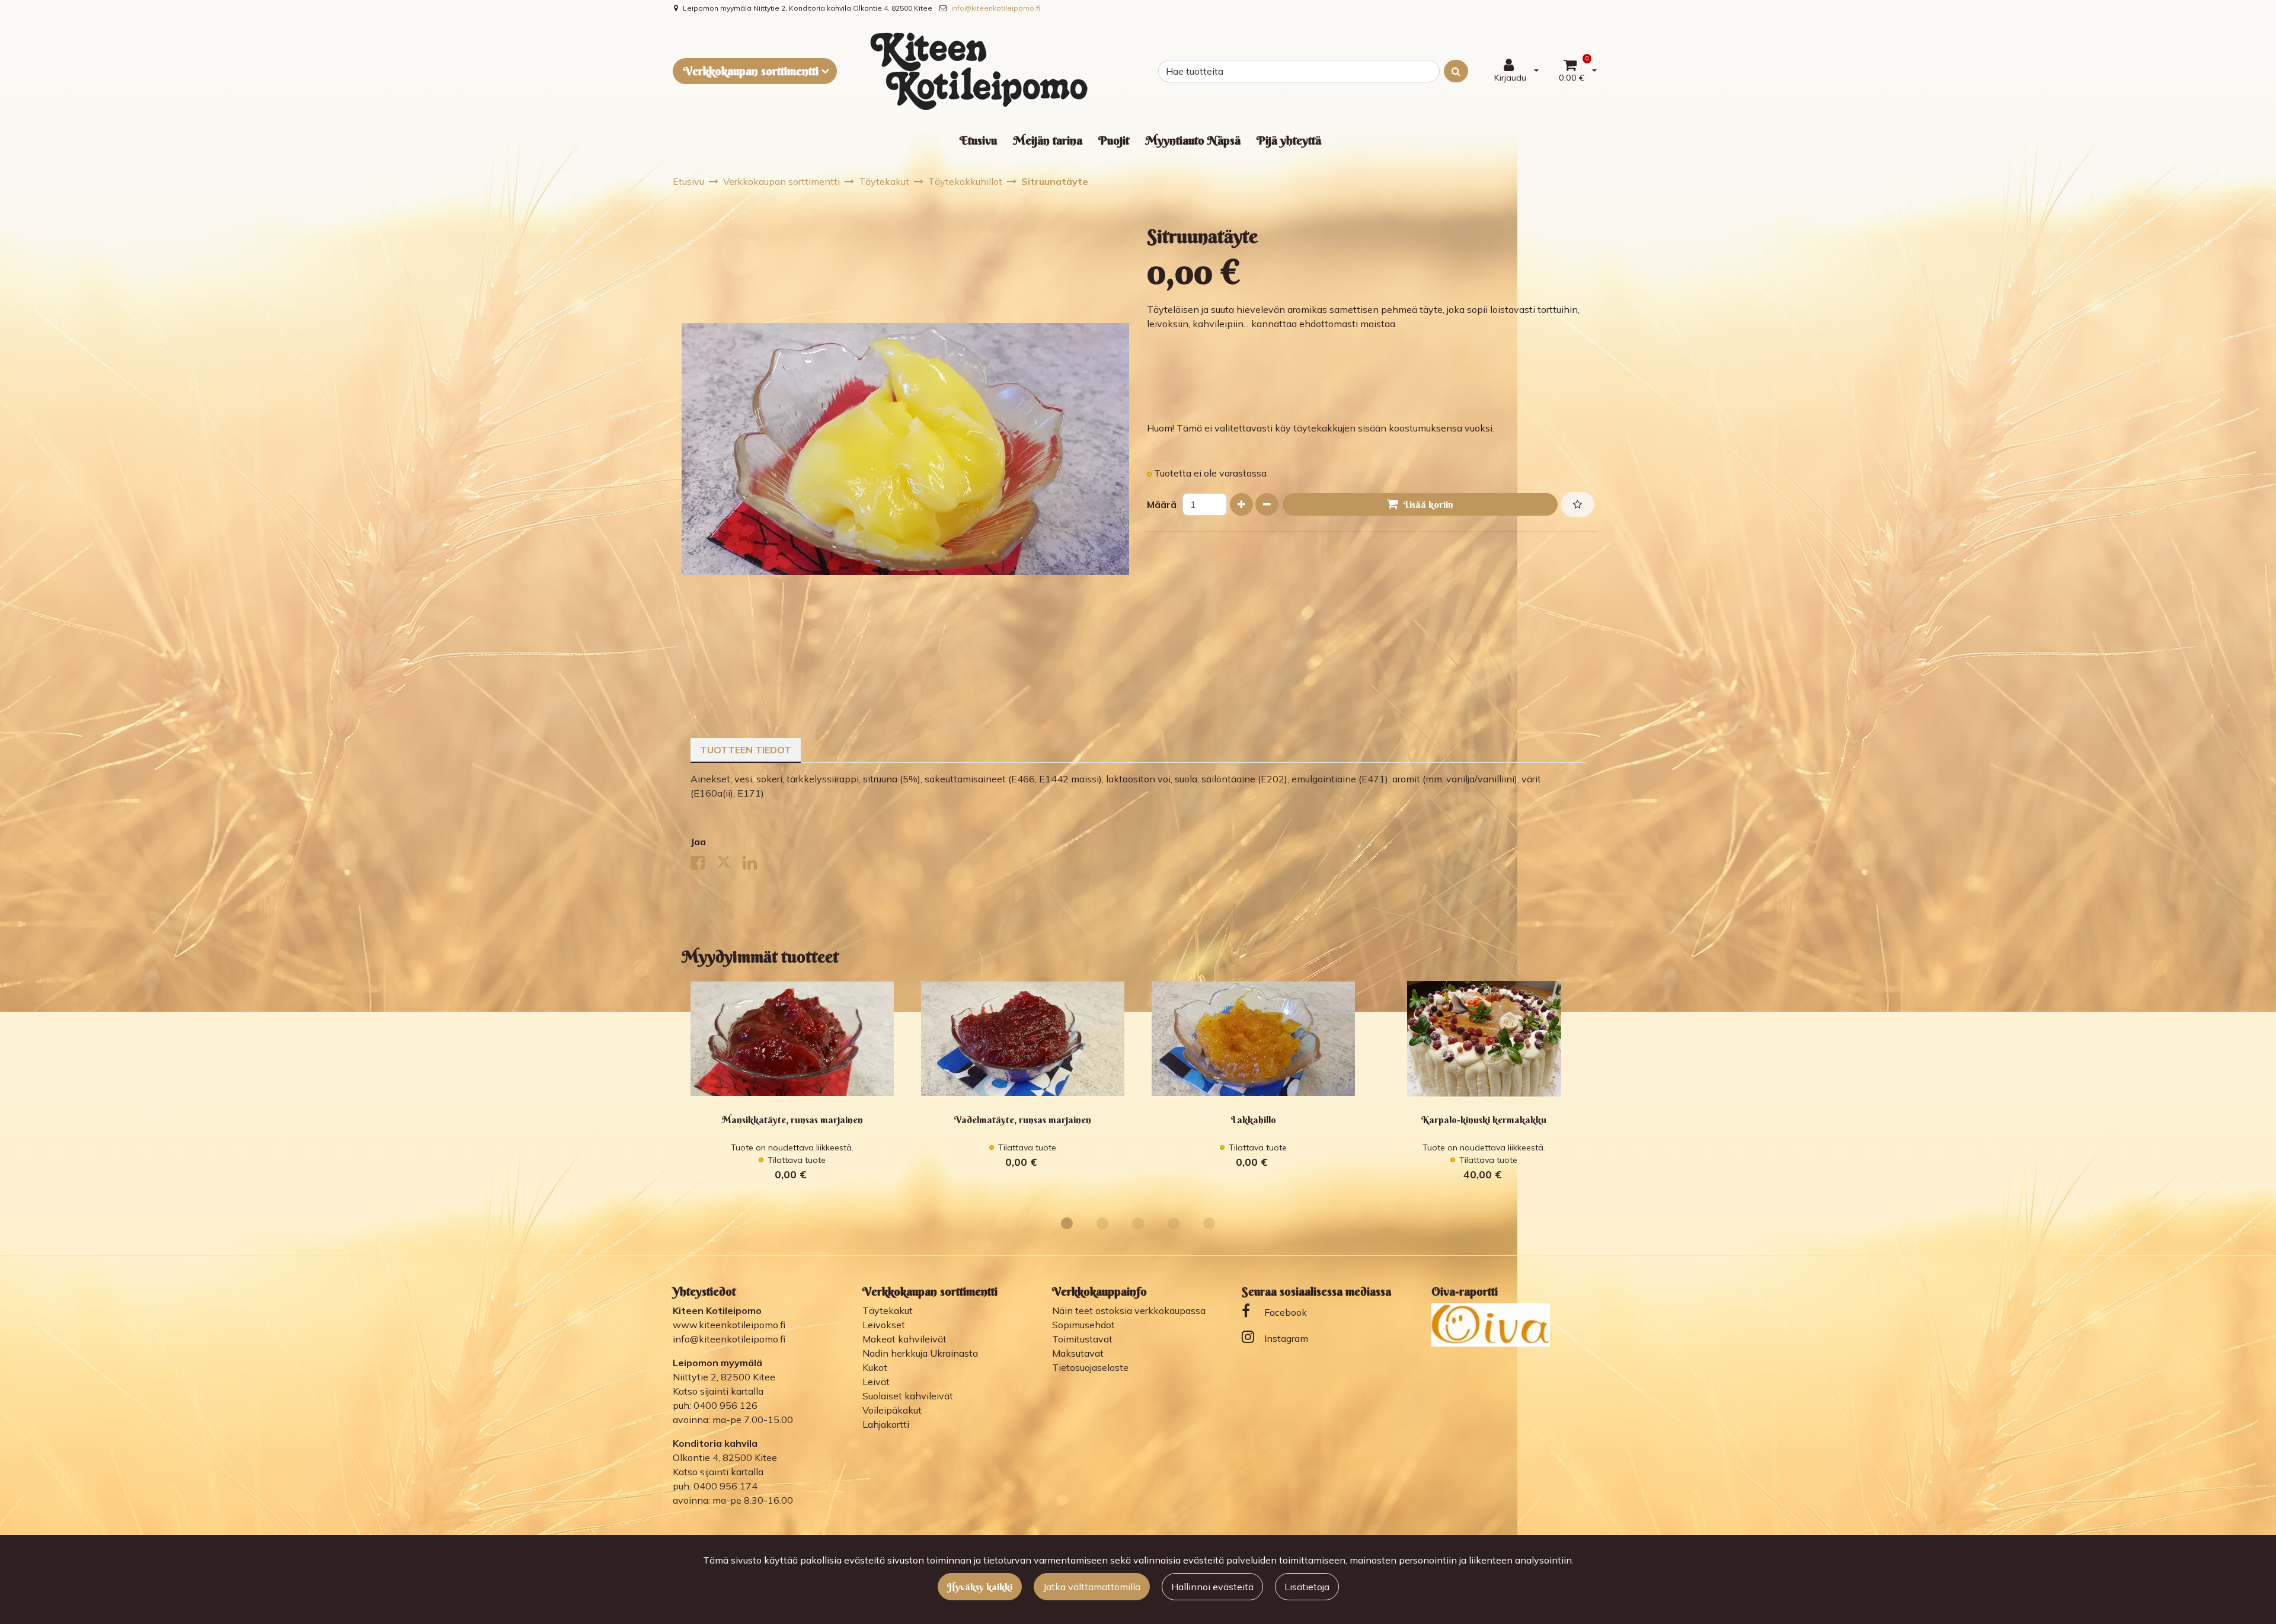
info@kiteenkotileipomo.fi (996, 8)
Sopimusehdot (1083, 1325)
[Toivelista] (1577, 504)
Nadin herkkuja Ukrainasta (920, 1353)
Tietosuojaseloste (1090, 1367)
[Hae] (1456, 71)
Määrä (1162, 504)
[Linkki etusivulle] (979, 71)
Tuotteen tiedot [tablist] (746, 750)
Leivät (876, 1382)
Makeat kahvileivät (904, 1339)
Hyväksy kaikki (980, 1587)
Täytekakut (888, 1310)
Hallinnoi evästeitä (1212, 1587)
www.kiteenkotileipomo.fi (729, 1325)
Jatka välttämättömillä (1092, 1587)
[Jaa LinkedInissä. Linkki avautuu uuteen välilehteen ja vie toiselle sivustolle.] (755, 865)
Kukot (875, 1367)
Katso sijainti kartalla (718, 1391)
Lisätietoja (1307, 1587)
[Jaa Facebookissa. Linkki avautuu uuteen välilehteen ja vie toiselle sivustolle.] (704, 865)
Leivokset (884, 1325)
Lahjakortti (886, 1424)
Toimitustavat (1082, 1339)
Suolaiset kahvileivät (908, 1396)
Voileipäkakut (892, 1410)
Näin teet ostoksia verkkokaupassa (1129, 1310)
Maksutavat (1078, 1353)
